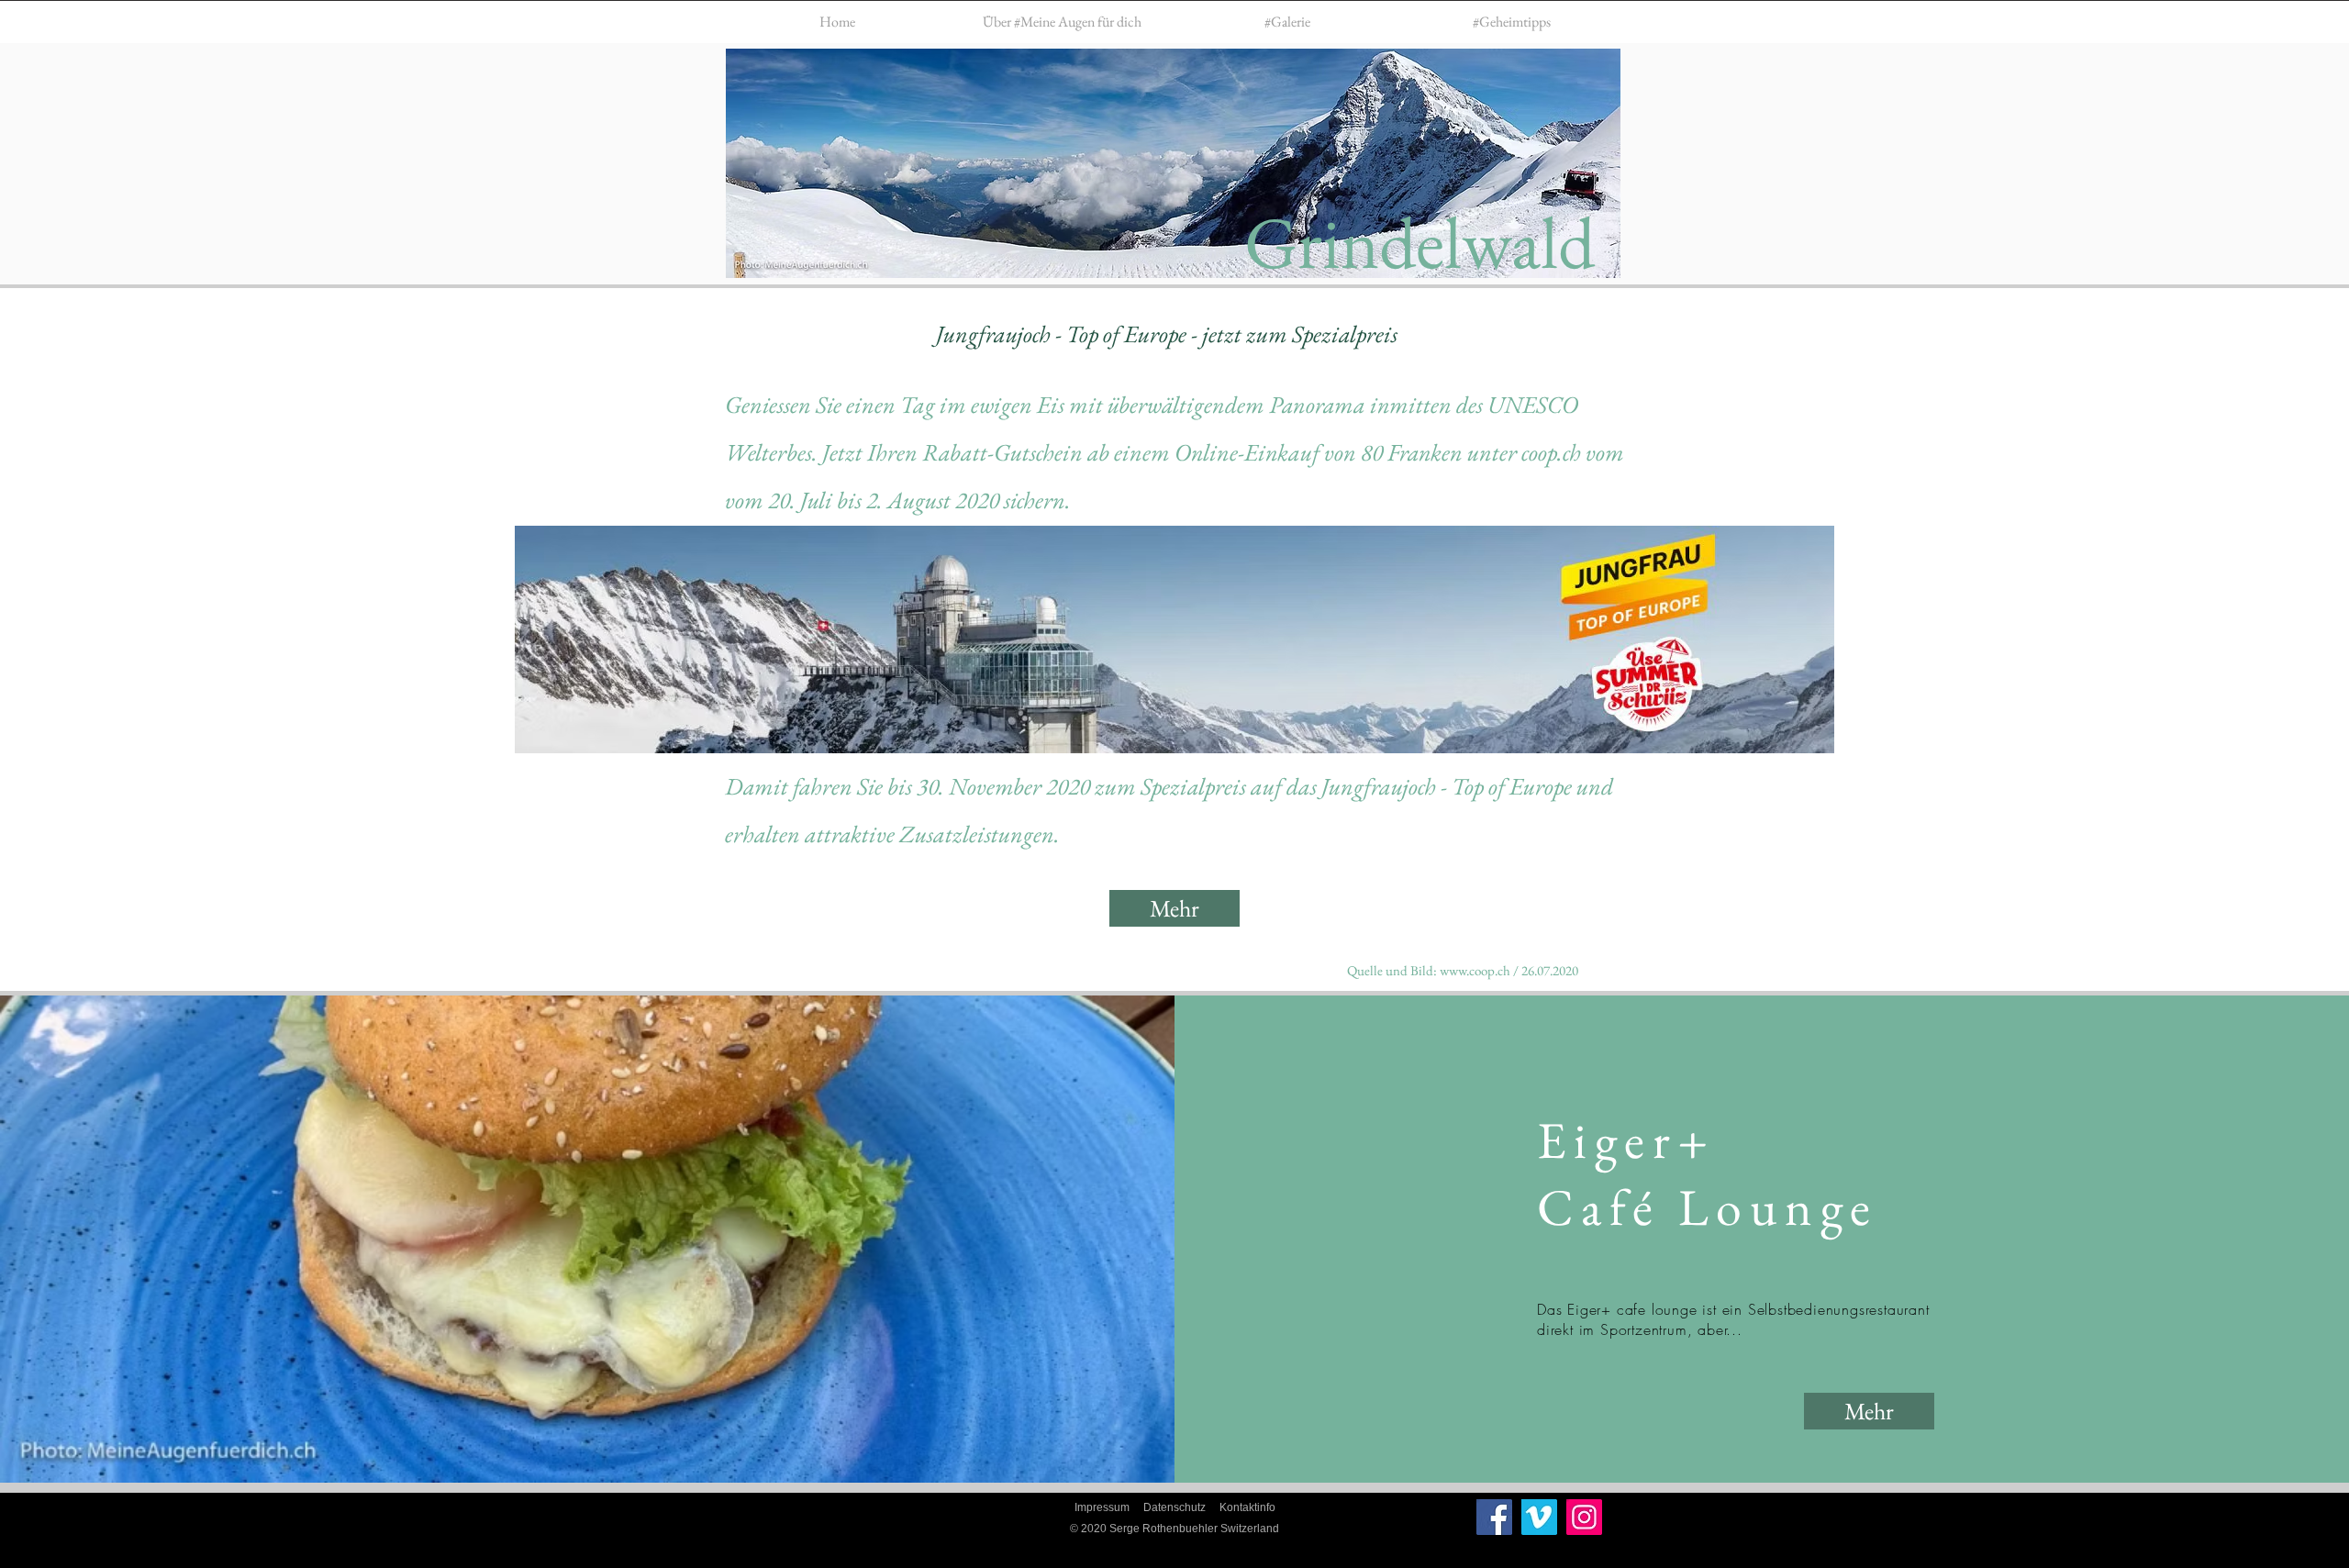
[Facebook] (1494, 1517)
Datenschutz (1174, 1507)
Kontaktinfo (1247, 1507)
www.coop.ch (1475, 970)
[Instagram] (1584, 1517)
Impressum (1102, 1507)
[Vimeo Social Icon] (1539, 1517)
